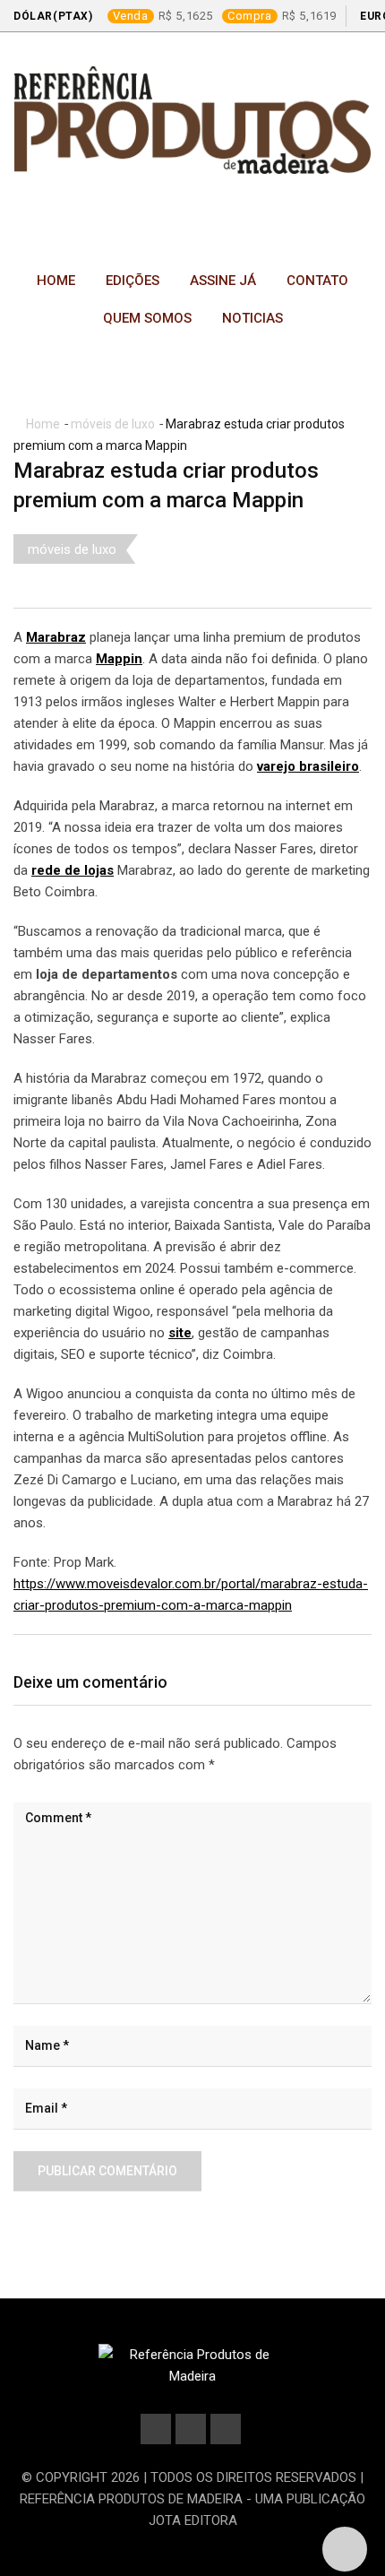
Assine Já (223, 281)
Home (56, 281)
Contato (317, 281)
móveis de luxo (113, 424)
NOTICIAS (252, 318)
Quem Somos (147, 318)
